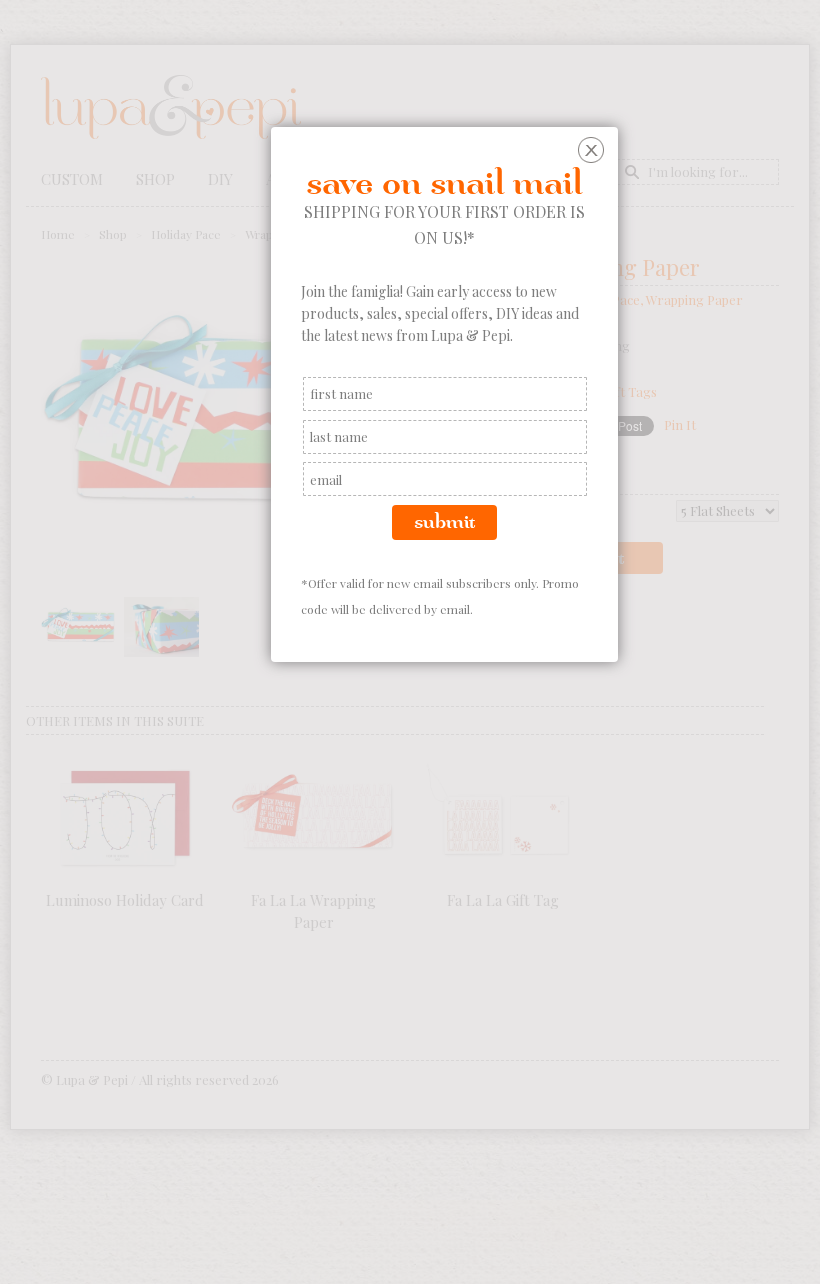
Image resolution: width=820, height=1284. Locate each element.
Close (593, 152)
